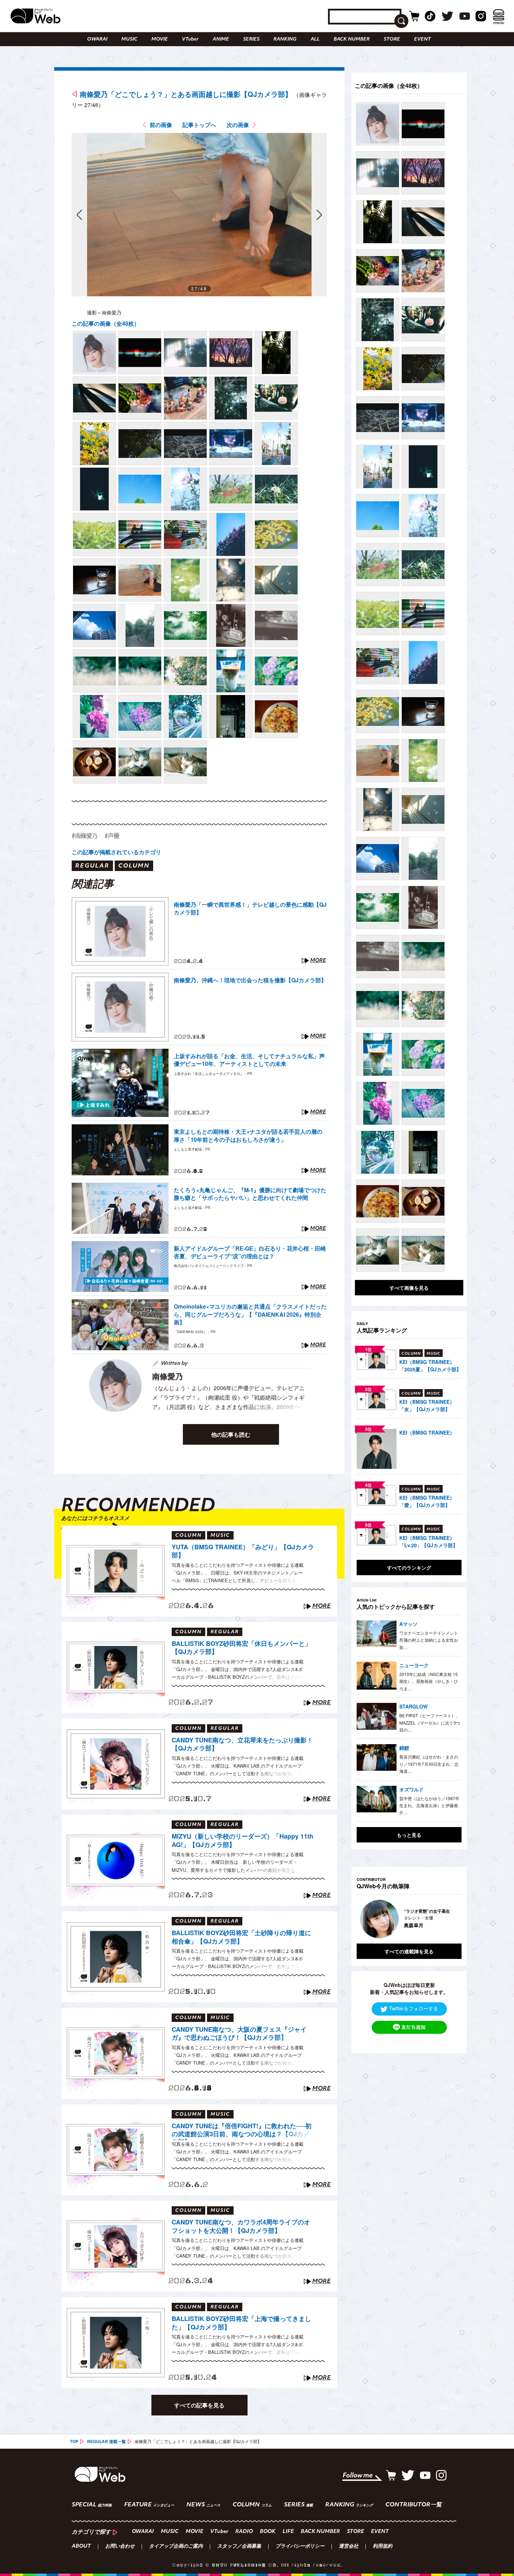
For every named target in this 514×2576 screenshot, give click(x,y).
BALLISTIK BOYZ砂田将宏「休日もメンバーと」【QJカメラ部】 (241, 1648)
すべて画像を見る (409, 1288)
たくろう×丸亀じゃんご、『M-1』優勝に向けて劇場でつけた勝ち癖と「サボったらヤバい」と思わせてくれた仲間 (250, 1194)
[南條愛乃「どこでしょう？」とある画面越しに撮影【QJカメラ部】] (94, 353)
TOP (74, 2441)
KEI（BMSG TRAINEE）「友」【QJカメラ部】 (427, 1405)
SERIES (251, 39)
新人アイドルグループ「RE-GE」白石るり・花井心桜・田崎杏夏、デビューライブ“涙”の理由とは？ (250, 1252)
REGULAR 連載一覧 (106, 2441)
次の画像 (238, 125)
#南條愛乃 (85, 836)
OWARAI (97, 39)
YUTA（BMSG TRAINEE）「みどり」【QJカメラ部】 (243, 1551)
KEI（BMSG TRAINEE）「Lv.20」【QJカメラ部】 (429, 1541)
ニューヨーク (414, 1665)
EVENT (422, 39)
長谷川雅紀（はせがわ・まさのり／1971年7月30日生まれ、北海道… (429, 1764)
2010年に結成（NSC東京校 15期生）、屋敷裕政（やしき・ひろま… (429, 1681)
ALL (315, 39)
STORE (392, 39)
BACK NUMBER (352, 39)
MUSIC (129, 39)
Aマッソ (408, 1624)
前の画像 (161, 125)
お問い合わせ (120, 2547)
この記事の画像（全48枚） (106, 323)
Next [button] (449, 1919)
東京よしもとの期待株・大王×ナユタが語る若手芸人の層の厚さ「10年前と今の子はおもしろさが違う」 (248, 1135)
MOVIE (160, 39)
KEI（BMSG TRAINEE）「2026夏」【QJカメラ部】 (430, 1365)
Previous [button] (364, 1919)
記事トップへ (199, 125)
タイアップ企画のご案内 (176, 2547)
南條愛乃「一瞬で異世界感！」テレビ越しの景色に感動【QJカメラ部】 (250, 908)
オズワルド (412, 1789)
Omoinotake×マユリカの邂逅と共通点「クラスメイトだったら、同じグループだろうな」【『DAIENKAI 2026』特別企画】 (250, 1314)
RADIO (244, 2532)
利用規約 (383, 2547)
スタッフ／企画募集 (239, 2547)
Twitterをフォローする (414, 2008)
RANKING (285, 39)
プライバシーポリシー (300, 2547)
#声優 (112, 836)
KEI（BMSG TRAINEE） (427, 1432)
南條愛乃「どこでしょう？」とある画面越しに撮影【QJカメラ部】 (186, 94)
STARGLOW (413, 1706)
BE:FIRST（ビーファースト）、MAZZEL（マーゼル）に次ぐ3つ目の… (430, 1722)
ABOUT (81, 2547)
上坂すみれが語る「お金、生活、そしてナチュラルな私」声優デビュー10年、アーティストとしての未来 (249, 1060)
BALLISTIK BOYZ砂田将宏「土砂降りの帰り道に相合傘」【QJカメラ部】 (241, 1937)
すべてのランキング (409, 1567)
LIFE (288, 2532)
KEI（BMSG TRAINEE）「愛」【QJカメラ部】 (427, 1501)
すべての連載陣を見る (409, 1951)
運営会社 (349, 2547)
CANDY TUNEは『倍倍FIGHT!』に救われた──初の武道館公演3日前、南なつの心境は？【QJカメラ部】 (242, 2131)
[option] (409, 1919)
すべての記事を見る (199, 2405)
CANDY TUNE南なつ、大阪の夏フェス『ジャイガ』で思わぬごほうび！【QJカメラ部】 (239, 2034)
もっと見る (409, 1835)
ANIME (221, 39)
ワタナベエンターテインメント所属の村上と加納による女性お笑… (429, 1640)
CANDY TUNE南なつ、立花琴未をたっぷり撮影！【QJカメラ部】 (242, 1744)
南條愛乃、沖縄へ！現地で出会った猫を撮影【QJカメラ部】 (250, 980)
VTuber (190, 39)
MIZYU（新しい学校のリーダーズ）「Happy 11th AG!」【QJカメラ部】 (242, 1841)
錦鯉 (404, 1748)
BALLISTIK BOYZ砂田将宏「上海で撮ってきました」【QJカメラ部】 (241, 2323)
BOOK (268, 2532)
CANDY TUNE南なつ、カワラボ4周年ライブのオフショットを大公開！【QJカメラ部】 (241, 2226)
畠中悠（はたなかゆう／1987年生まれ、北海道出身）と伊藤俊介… (429, 1805)
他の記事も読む (231, 1434)
